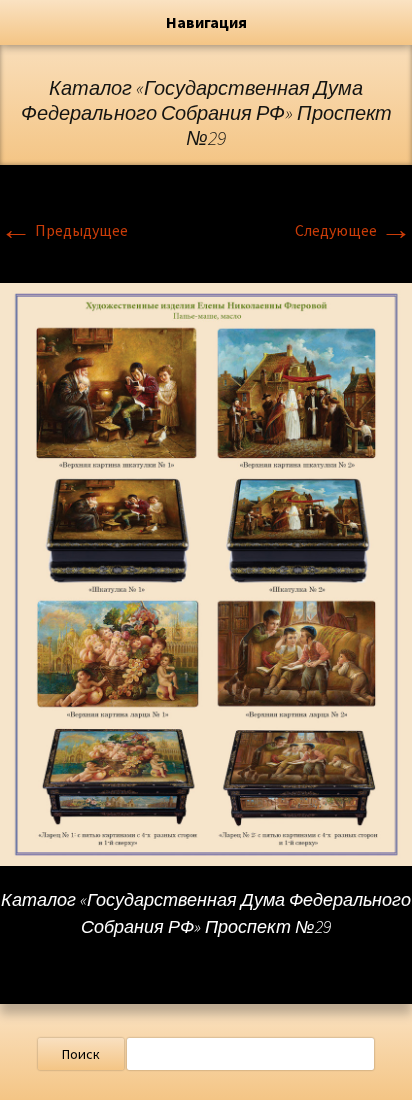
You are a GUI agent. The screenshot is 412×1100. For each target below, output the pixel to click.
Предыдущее (64, 230)
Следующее (353, 230)
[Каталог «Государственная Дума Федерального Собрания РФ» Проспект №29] (206, 572)
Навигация (206, 22)
